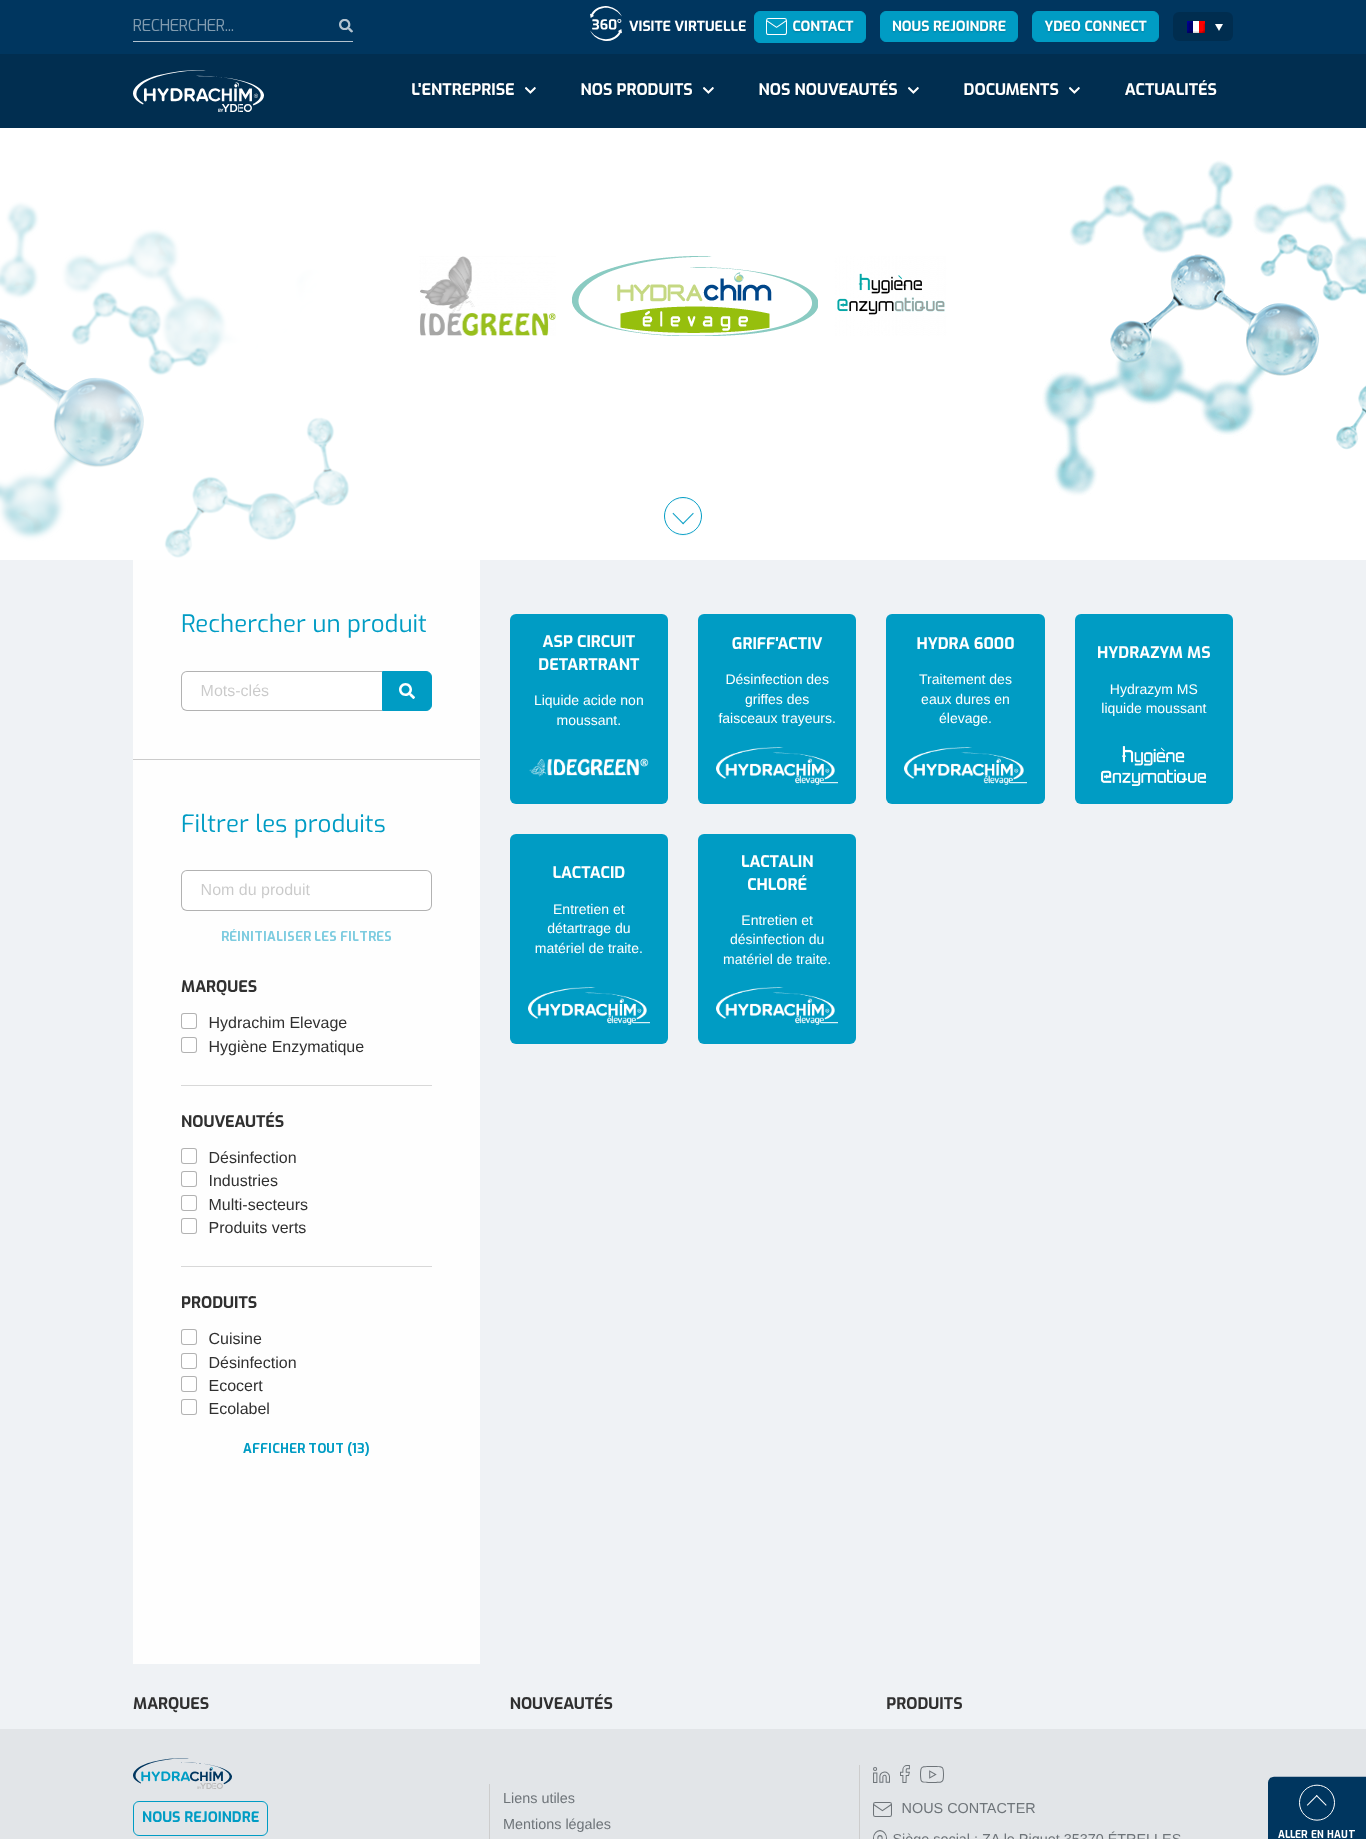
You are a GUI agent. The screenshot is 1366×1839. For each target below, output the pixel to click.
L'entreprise (462, 90)
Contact (822, 26)
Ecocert (236, 1386)
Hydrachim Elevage (278, 1023)
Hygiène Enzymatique (287, 1047)
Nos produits (636, 90)
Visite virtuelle (687, 26)
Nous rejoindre (949, 26)
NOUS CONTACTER (969, 1809)
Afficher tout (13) (306, 1448)
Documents (1011, 90)
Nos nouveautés (828, 90)
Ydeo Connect (1095, 26)
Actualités (1171, 90)
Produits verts (258, 1228)
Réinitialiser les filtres (306, 936)
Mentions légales (557, 1825)
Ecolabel (239, 1409)
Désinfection (253, 1158)
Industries (243, 1181)
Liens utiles (539, 1799)
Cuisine (235, 1339)
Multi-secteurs (259, 1205)
